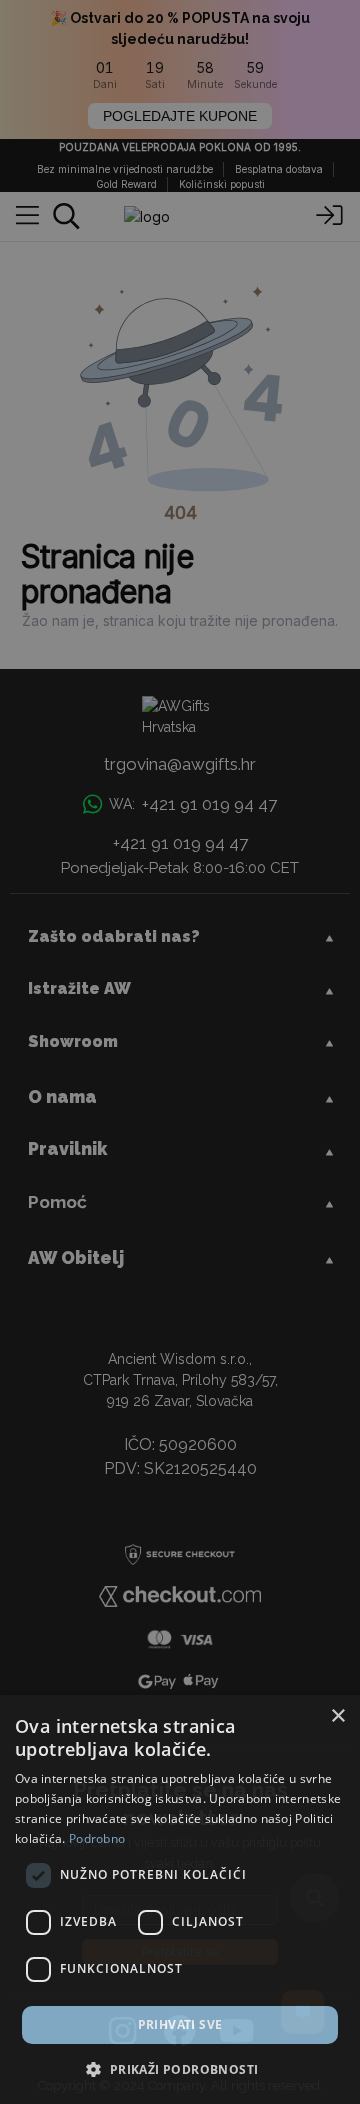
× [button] (337, 1716)
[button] (179, 2069)
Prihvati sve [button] (180, 2024)
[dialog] (180, 1899)
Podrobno (97, 1838)
